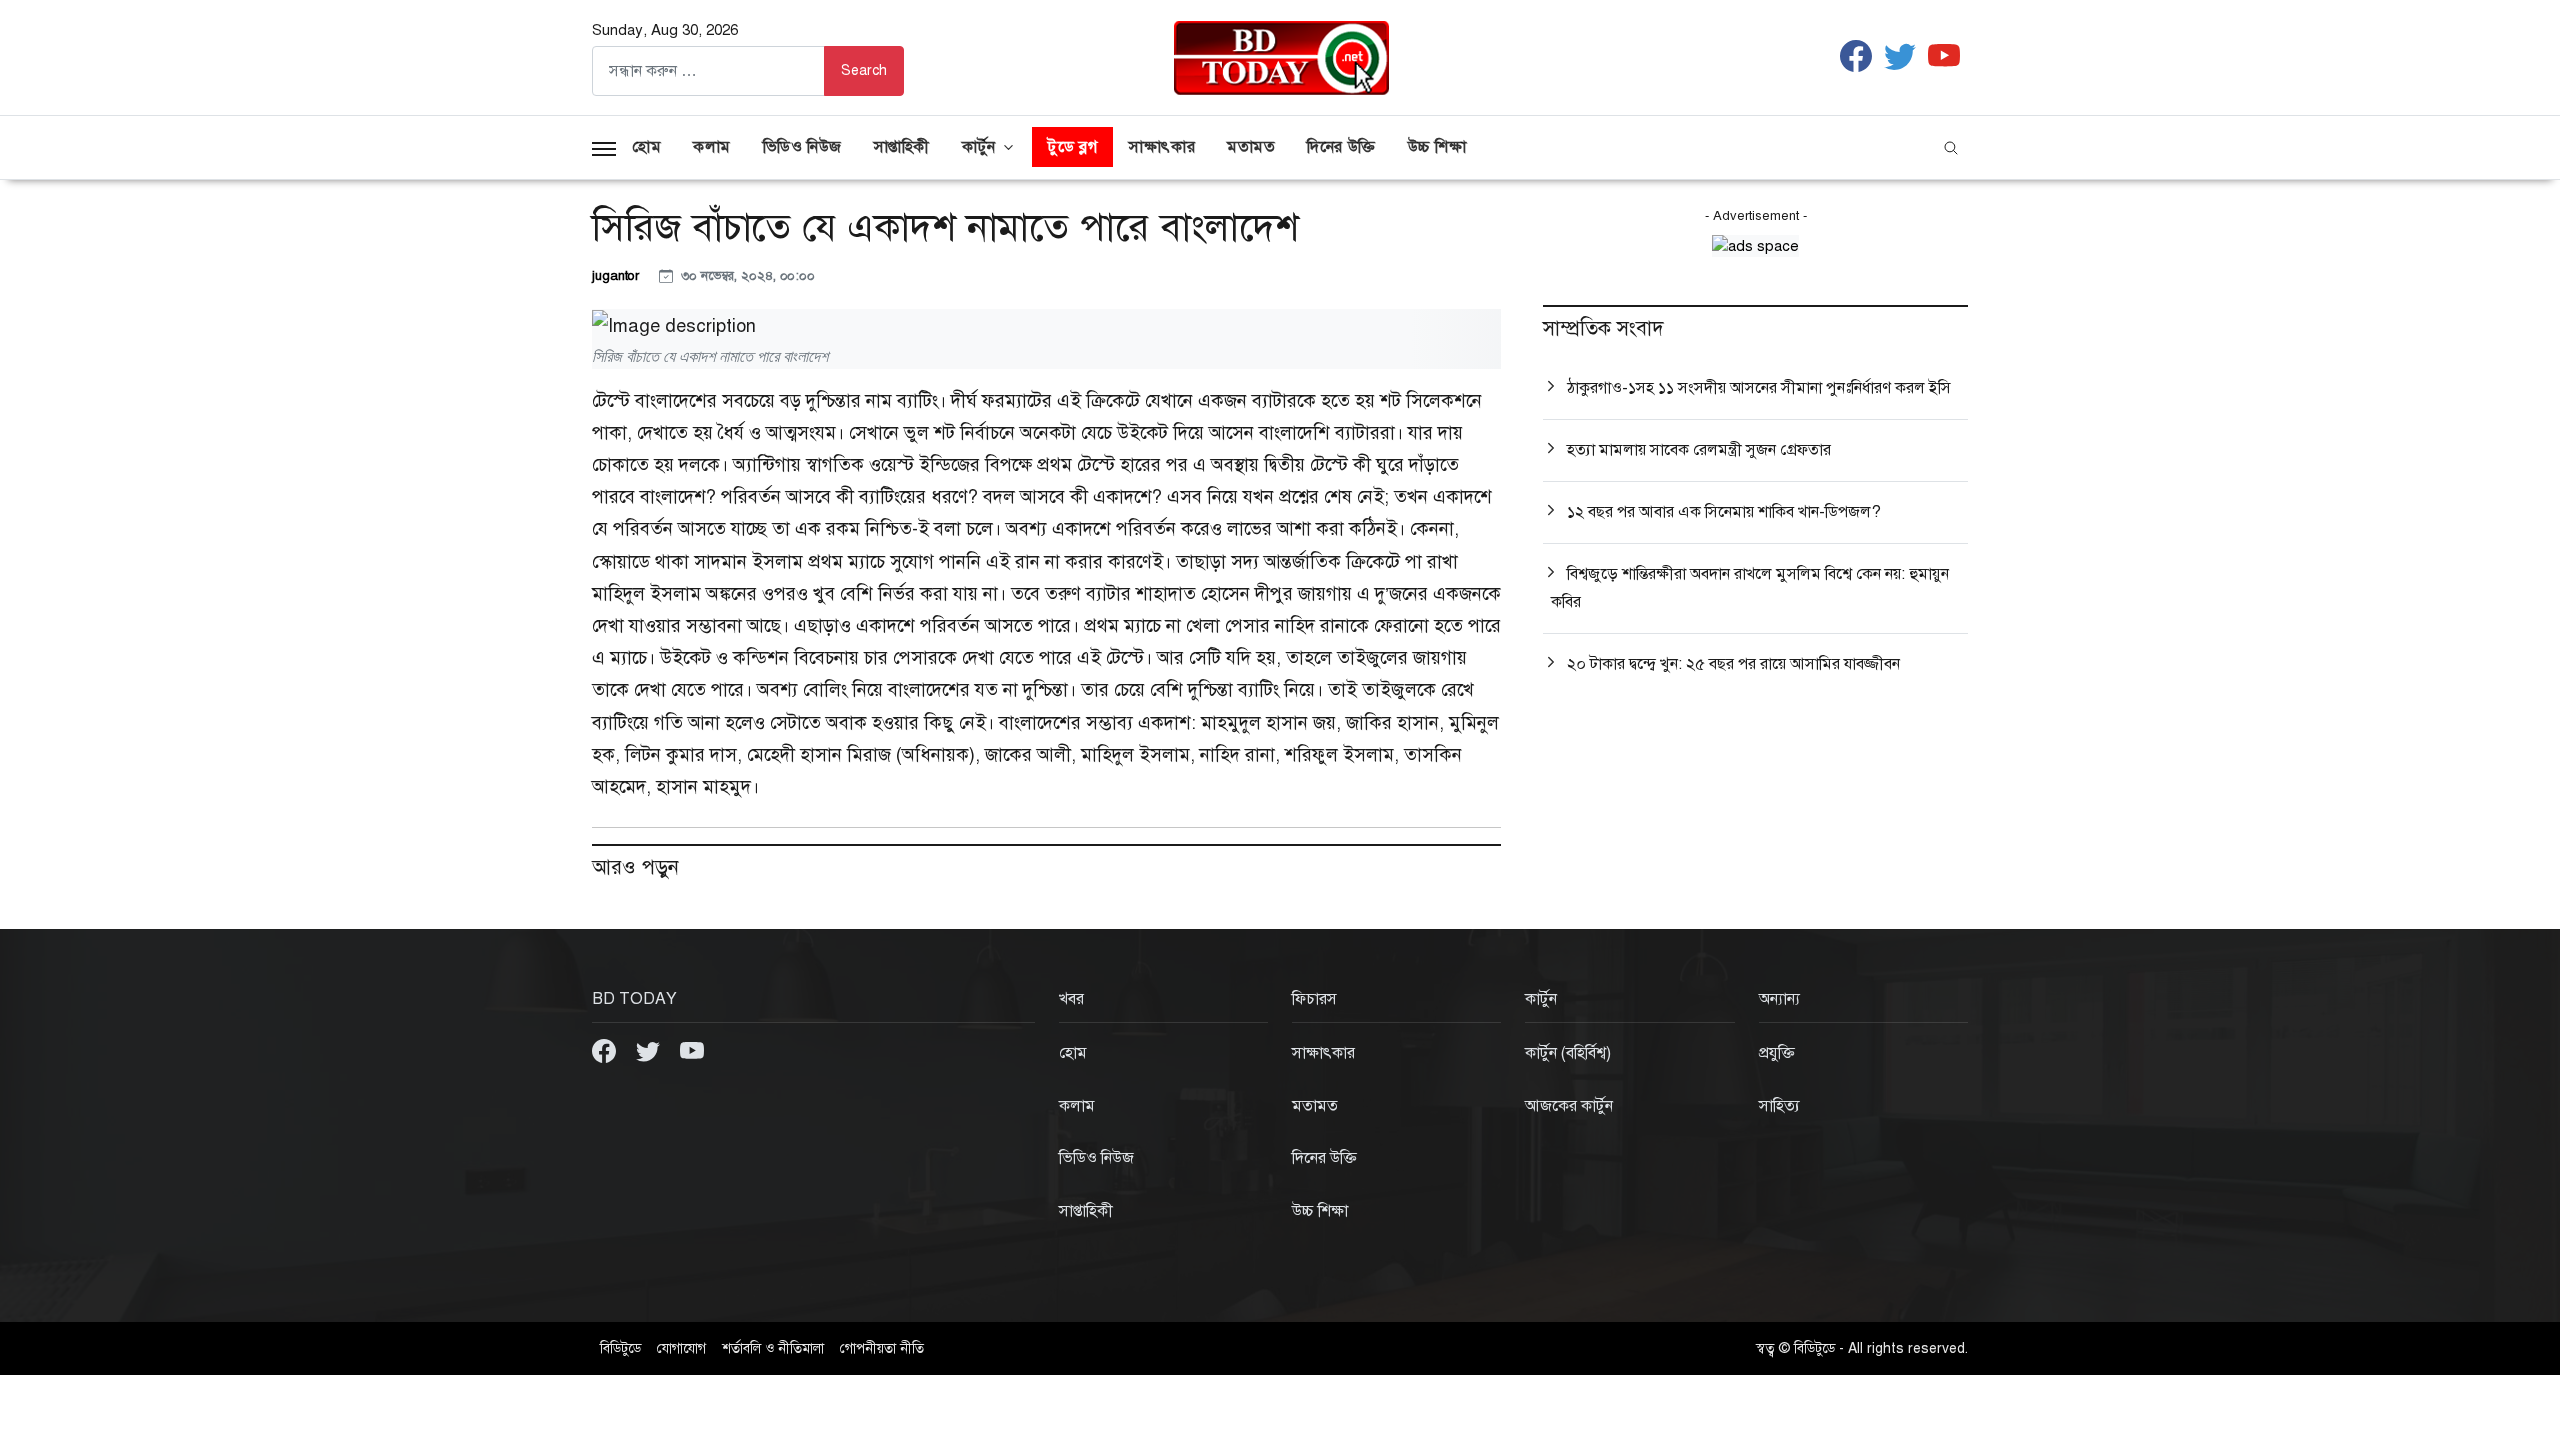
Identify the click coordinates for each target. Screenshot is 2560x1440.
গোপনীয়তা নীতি (882, 1348)
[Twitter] (650, 1050)
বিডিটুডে (620, 1348)
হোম (646, 147)
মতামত (1251, 147)
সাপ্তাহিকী (902, 147)
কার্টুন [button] (979, 147)
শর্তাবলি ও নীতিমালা (773, 1348)
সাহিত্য (1779, 1106)
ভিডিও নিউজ (802, 147)
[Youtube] (692, 1050)
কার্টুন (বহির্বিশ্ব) (1568, 1053)
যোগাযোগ (681, 1348)
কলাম (712, 147)
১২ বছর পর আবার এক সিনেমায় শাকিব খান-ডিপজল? (1724, 512)
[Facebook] (606, 1050)
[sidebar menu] (604, 147)
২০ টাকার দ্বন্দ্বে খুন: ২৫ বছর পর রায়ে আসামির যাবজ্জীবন (1733, 664)
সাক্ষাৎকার (1162, 147)
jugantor (617, 275)
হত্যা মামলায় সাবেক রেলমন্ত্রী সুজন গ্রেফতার (1699, 450)
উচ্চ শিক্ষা (1437, 147)
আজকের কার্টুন (1569, 1106)
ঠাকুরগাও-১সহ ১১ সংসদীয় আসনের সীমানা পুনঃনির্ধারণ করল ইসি (1759, 388)
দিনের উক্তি (1341, 147)
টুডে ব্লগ (1072, 147)
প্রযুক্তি (1777, 1053)
